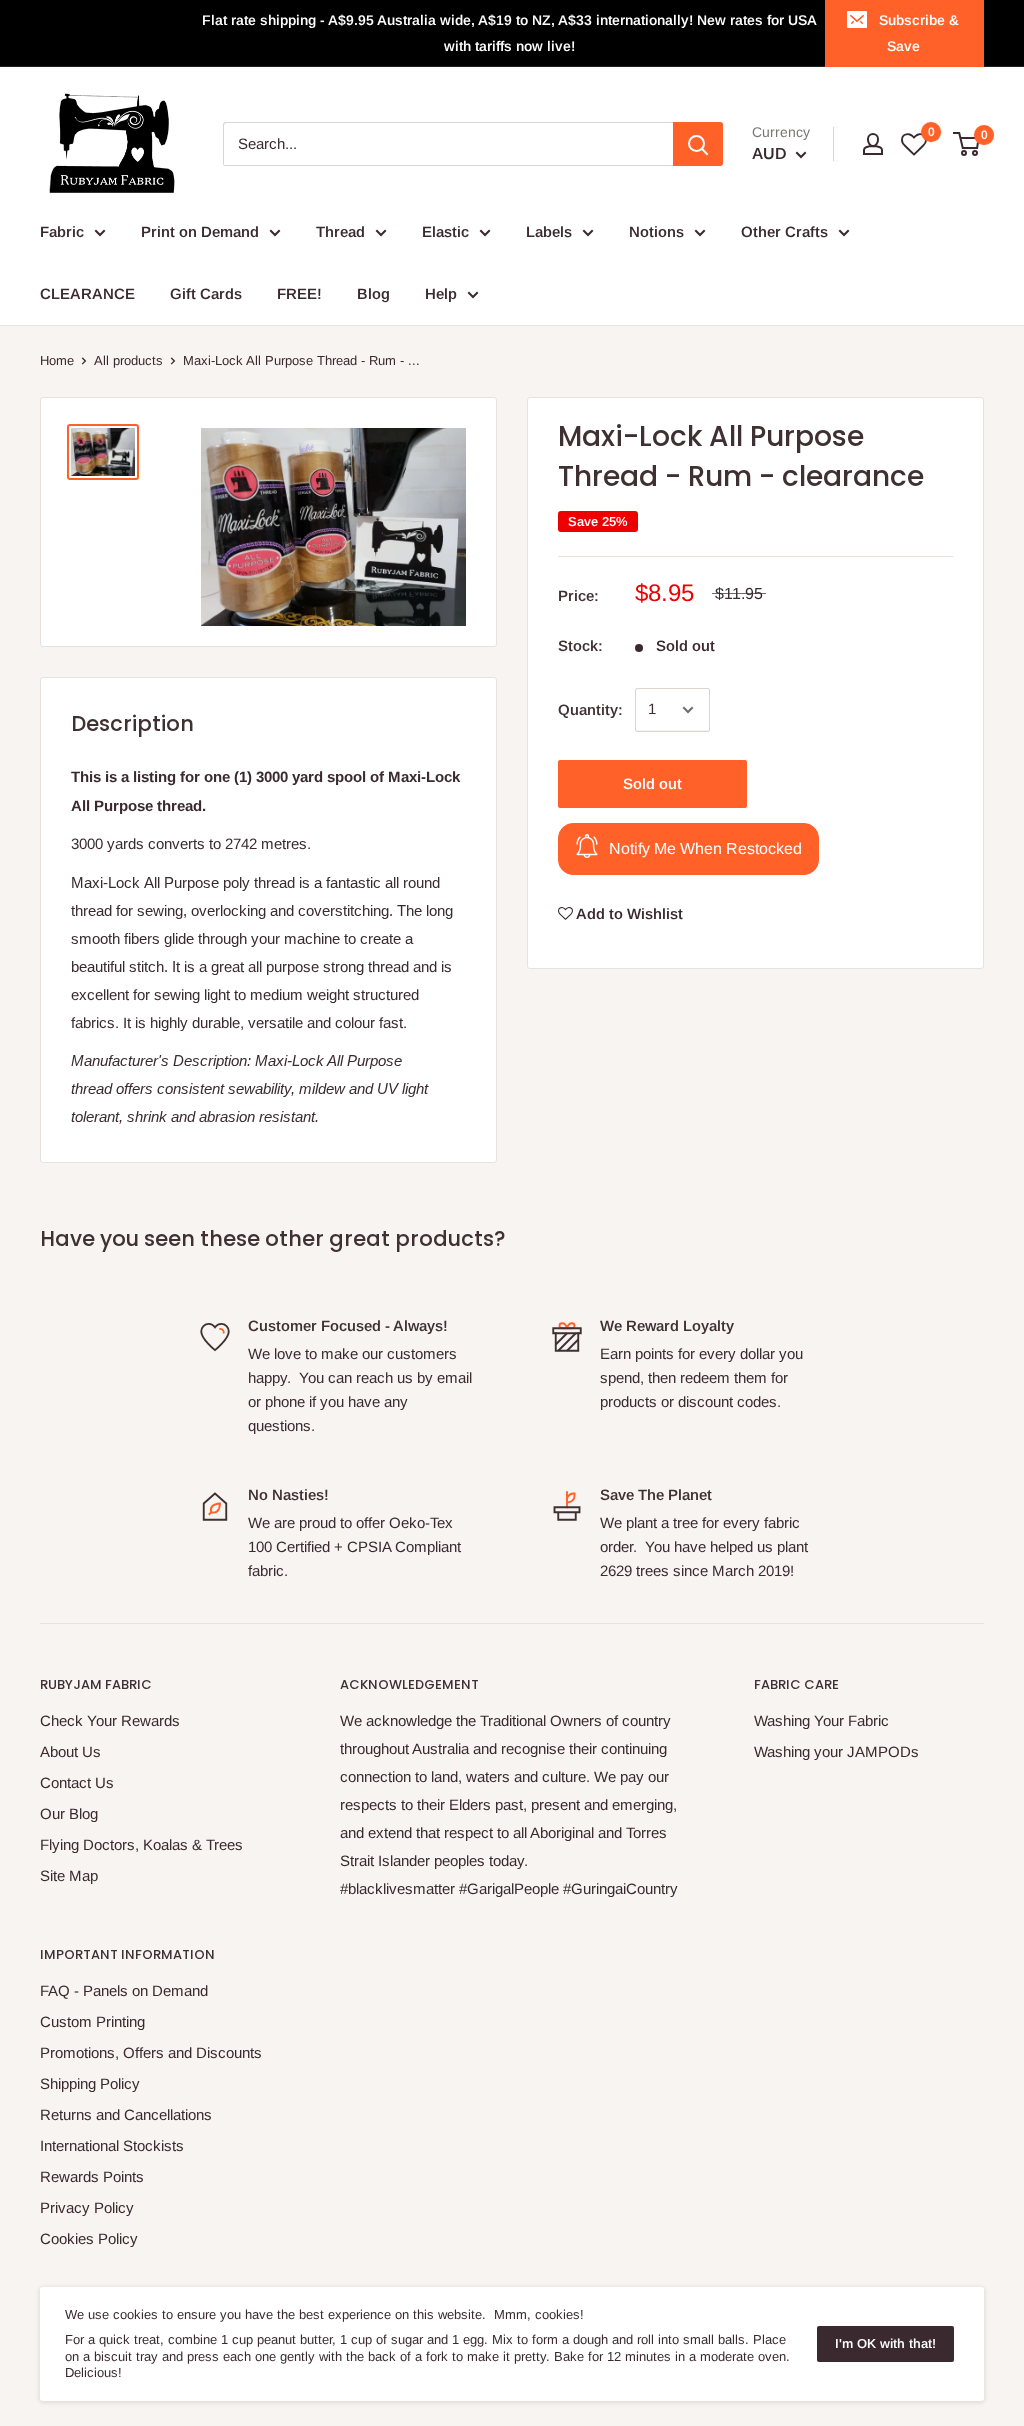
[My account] (873, 144)
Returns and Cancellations (126, 2114)
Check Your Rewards (110, 1720)
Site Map (69, 1875)
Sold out (652, 783)
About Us (70, 1751)
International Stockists (112, 2145)
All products (128, 360)
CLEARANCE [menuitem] (87, 293)
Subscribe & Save (919, 33)
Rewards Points (92, 2176)
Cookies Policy (89, 2238)
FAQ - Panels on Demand (124, 1990)
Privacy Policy (87, 2207)
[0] (967, 144)
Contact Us (77, 1782)
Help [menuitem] (441, 293)
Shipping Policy (90, 2083)
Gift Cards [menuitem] (206, 293)
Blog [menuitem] (373, 293)
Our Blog (69, 1813)
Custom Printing (92, 2021)
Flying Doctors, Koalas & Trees (141, 1844)
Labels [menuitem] (549, 231)
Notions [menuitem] (656, 231)
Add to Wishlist (628, 913)
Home (57, 360)
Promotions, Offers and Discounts (151, 2052)
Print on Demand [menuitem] (200, 231)
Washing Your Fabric (821, 1720)
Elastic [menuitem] (445, 231)
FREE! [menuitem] (299, 293)
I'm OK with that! (885, 2343)
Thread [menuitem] (340, 231)
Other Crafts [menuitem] (784, 231)
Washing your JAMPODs (836, 1751)
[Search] (698, 144)
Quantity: (590, 709)
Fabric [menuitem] (62, 231)
